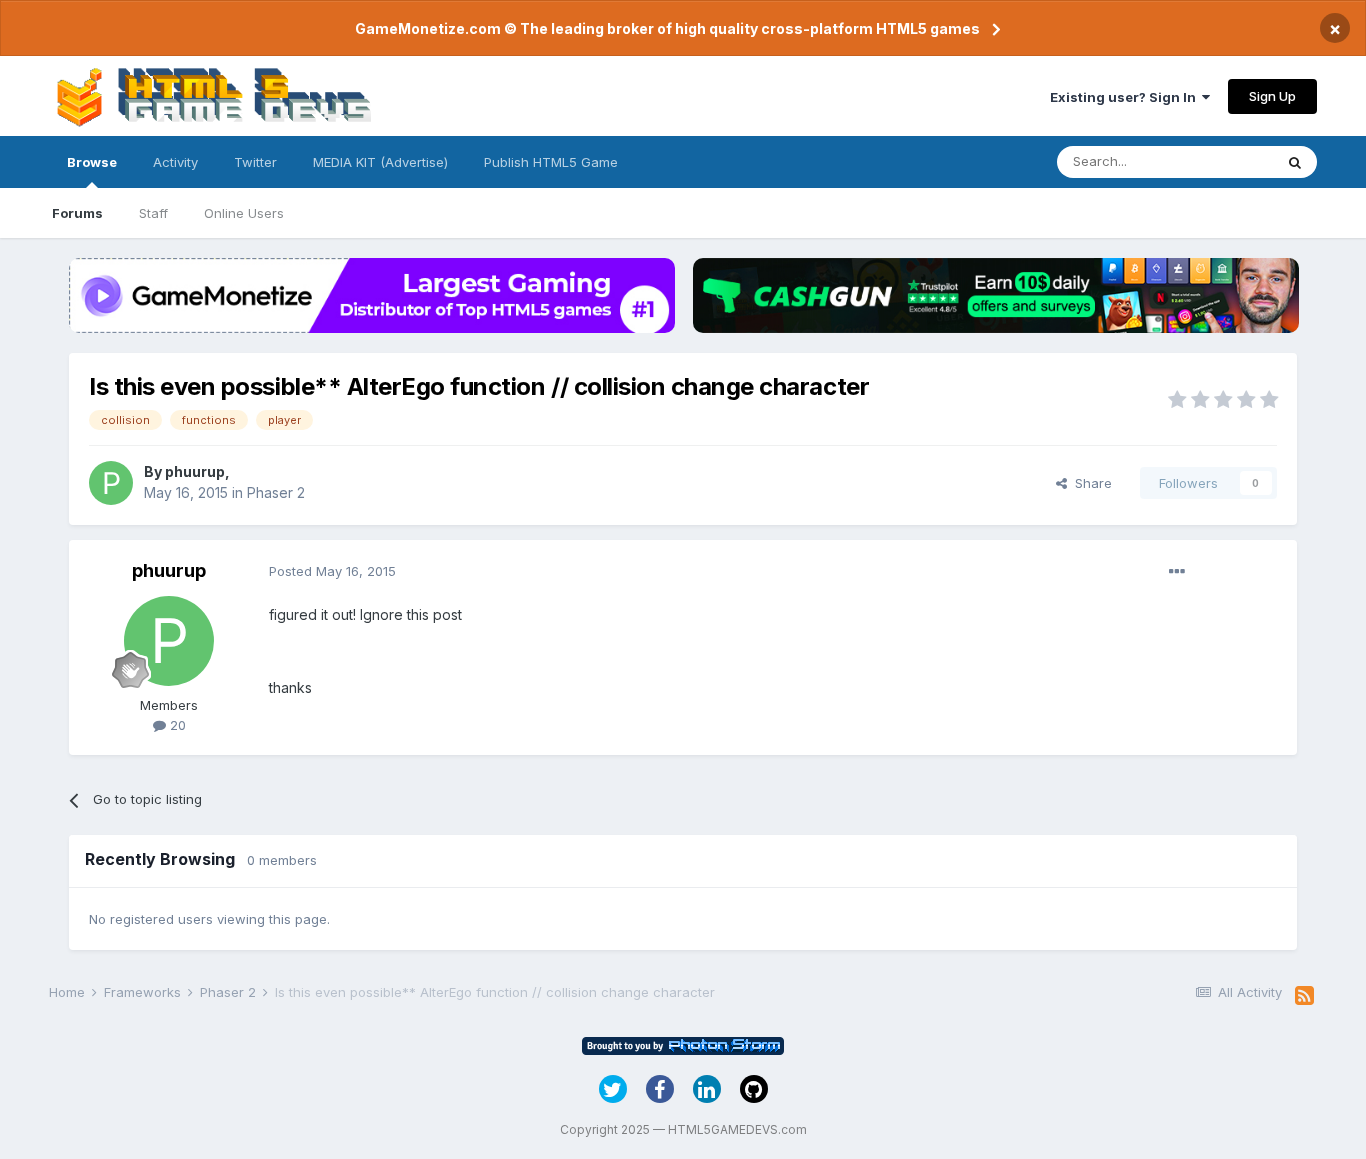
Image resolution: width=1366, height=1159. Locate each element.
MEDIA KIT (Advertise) (380, 162)
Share (1089, 483)
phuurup (195, 471)
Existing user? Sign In (1126, 97)
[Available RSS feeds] (1304, 996)
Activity (175, 162)
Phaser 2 (276, 492)
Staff (153, 213)
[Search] (1295, 162)
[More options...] (1177, 572)
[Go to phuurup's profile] (111, 483)
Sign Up (1272, 96)
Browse (92, 162)
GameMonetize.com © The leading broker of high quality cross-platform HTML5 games (667, 28)
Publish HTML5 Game (551, 162)
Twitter (255, 162)
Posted (332, 571)
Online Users (244, 213)
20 (176, 725)
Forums (77, 213)
